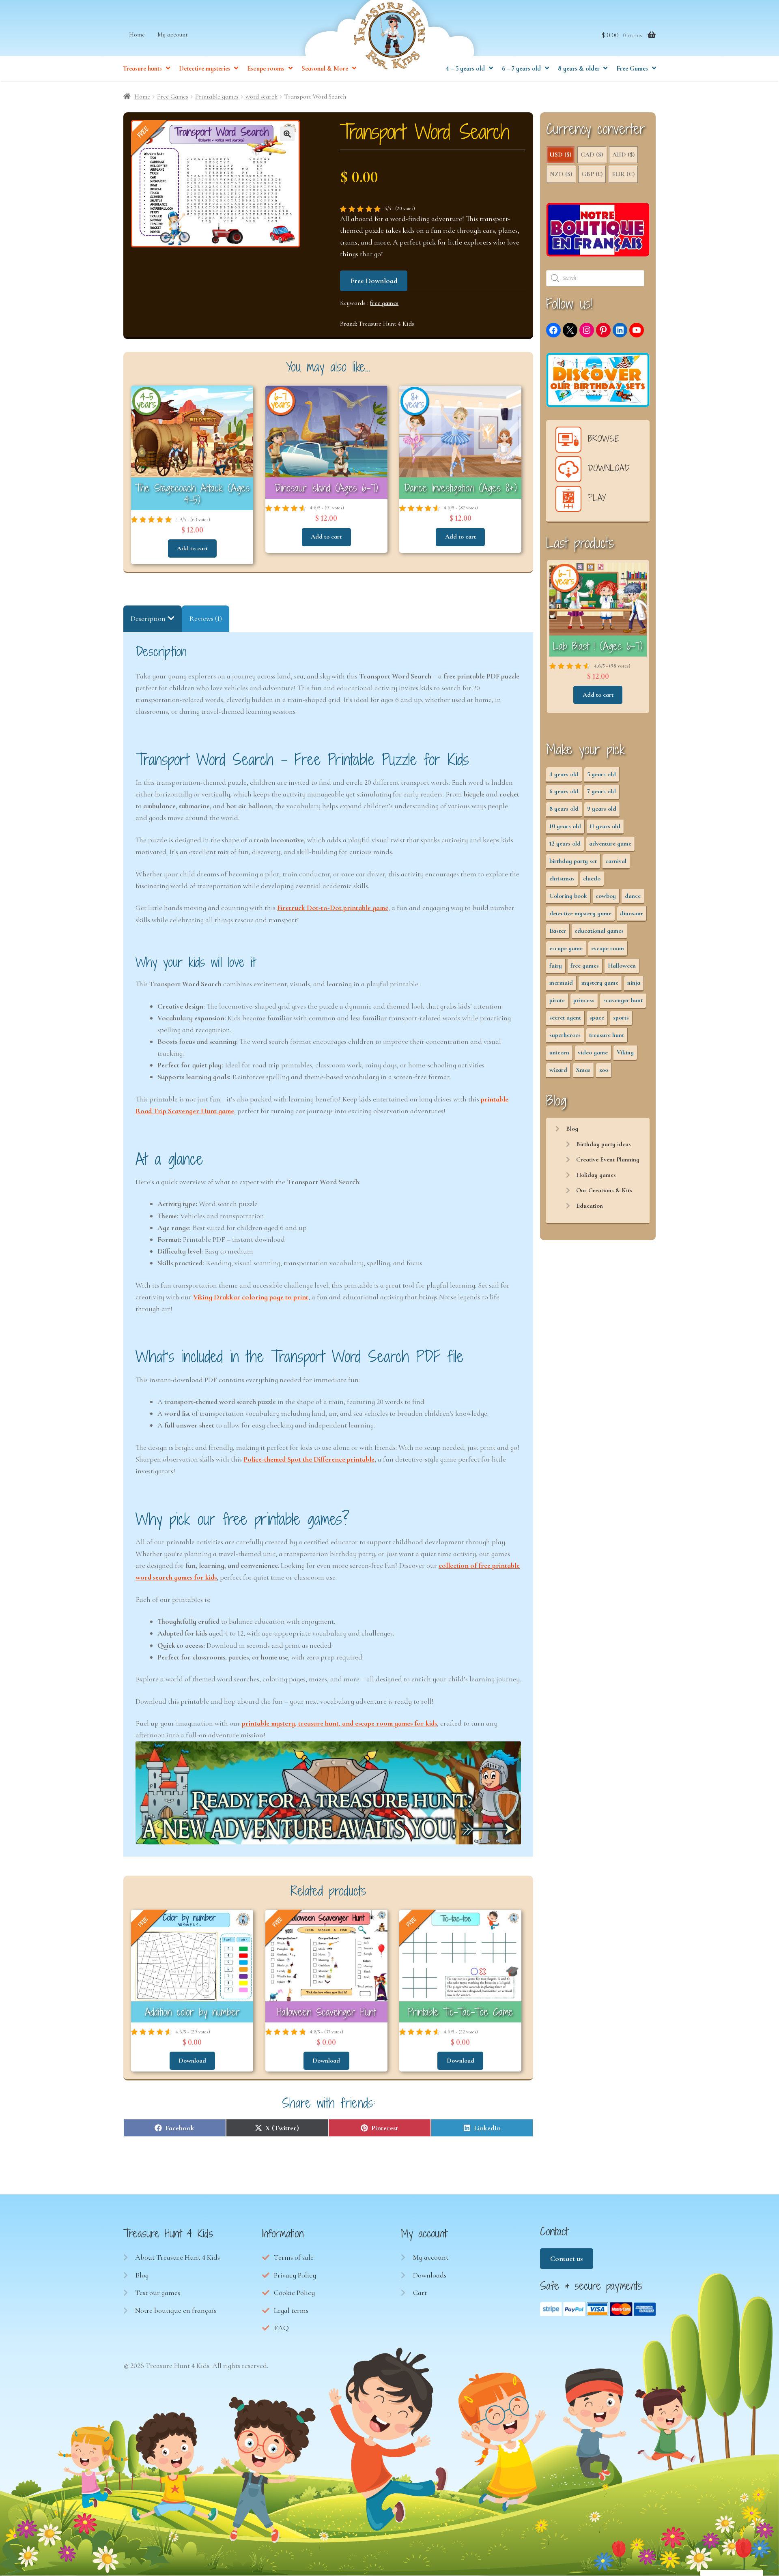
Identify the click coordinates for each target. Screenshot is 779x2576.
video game (593, 1052)
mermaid (561, 983)
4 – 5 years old (465, 69)
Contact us (566, 2258)
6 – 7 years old (521, 69)
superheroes (565, 1035)
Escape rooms (266, 69)
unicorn (559, 1052)
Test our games (158, 2293)
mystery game (600, 983)
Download (192, 2061)
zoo (604, 1070)
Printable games (217, 97)
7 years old (601, 791)
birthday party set (573, 861)
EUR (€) (623, 174)
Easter (558, 931)
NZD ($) (561, 174)
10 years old (565, 826)
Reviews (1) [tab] (206, 618)
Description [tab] (148, 618)
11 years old (605, 826)
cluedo (592, 878)
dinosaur (632, 913)
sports (621, 1018)
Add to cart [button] (192, 548)
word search (261, 97)
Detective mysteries (205, 69)
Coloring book (568, 896)
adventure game (610, 844)
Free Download (374, 281)
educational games (599, 931)
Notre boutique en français (176, 2310)
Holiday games (596, 1175)
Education (590, 1206)
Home (137, 34)
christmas (562, 878)
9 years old (602, 809)
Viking (625, 1052)
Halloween (622, 966)
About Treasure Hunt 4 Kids (178, 2257)
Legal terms (291, 2310)
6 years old (564, 791)
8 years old (564, 809)
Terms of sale (294, 2257)
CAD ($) (592, 155)
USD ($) (561, 155)
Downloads (430, 2275)
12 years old (565, 844)
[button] (287, 134)
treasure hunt (607, 1035)
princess (584, 1000)
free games (384, 303)
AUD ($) (623, 155)
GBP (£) (592, 174)
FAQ (281, 2328)
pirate (557, 1000)
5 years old (601, 774)
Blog (572, 1129)
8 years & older (579, 69)
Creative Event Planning (608, 1159)
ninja (634, 983)
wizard (558, 1070)
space (597, 1018)
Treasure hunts (142, 69)
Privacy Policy (295, 2275)
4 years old (564, 774)
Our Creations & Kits (604, 1190)
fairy (556, 966)
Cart (420, 2293)
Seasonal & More (325, 69)
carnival (616, 861)
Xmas (583, 1070)
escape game (566, 948)
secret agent (565, 1018)
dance (633, 896)
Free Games (632, 69)
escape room (608, 948)
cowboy (606, 896)
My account (173, 34)
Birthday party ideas (604, 1144)
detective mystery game (580, 913)
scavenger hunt (623, 1000)
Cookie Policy (294, 2293)
